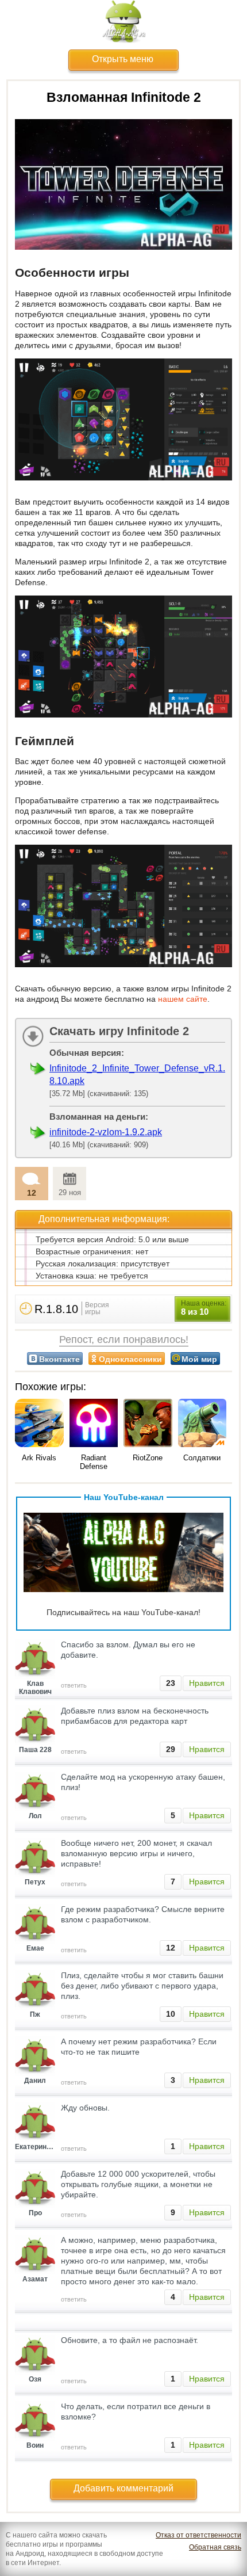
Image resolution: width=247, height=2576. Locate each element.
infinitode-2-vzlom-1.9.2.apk (106, 1132)
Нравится (207, 1683)
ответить (74, 1685)
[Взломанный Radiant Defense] (94, 1424)
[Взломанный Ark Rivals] (39, 1424)
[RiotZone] (148, 1424)
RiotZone (148, 1458)
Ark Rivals (39, 1458)
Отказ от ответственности (198, 2535)
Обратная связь (215, 2547)
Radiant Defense (94, 1462)
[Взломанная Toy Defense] (202, 1424)
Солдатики (202, 1458)
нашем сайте (183, 999)
